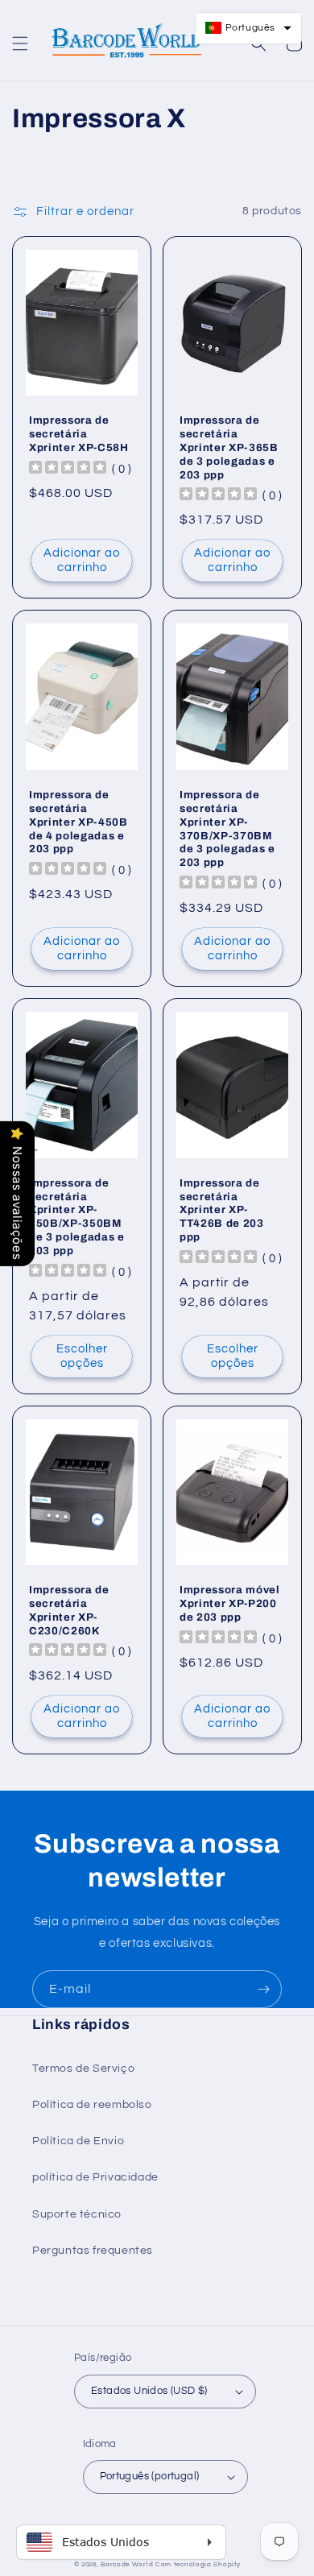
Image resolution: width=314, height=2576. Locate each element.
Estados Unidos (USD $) (149, 2391)
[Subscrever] (263, 1989)
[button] (20, 43)
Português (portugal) (150, 2476)
